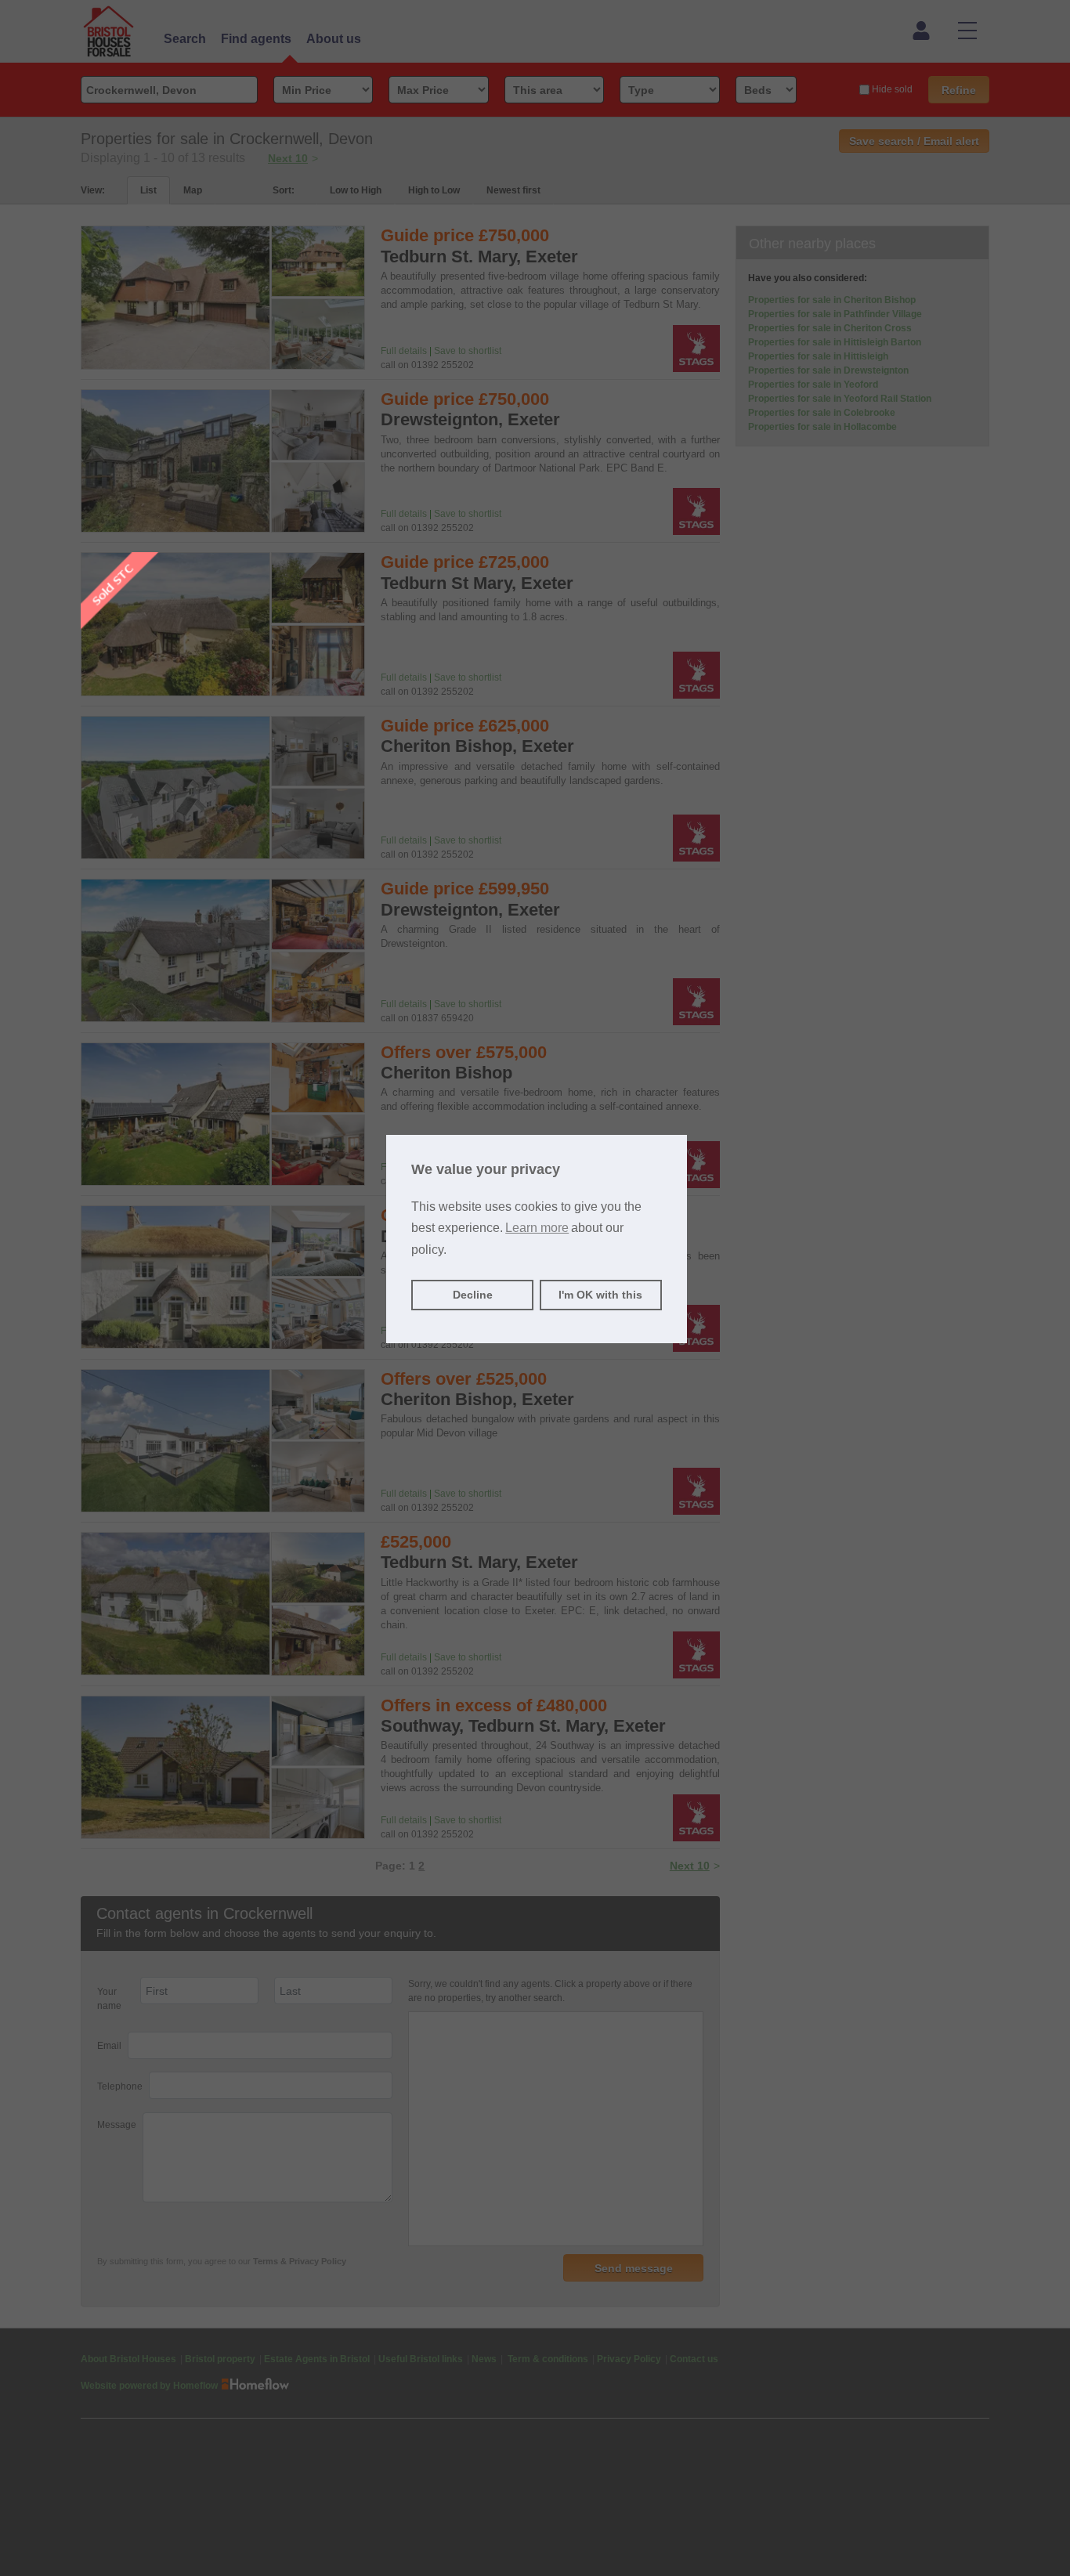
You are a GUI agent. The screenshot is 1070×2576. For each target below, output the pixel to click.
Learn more (537, 1228)
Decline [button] (473, 1295)
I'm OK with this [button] (600, 1295)
